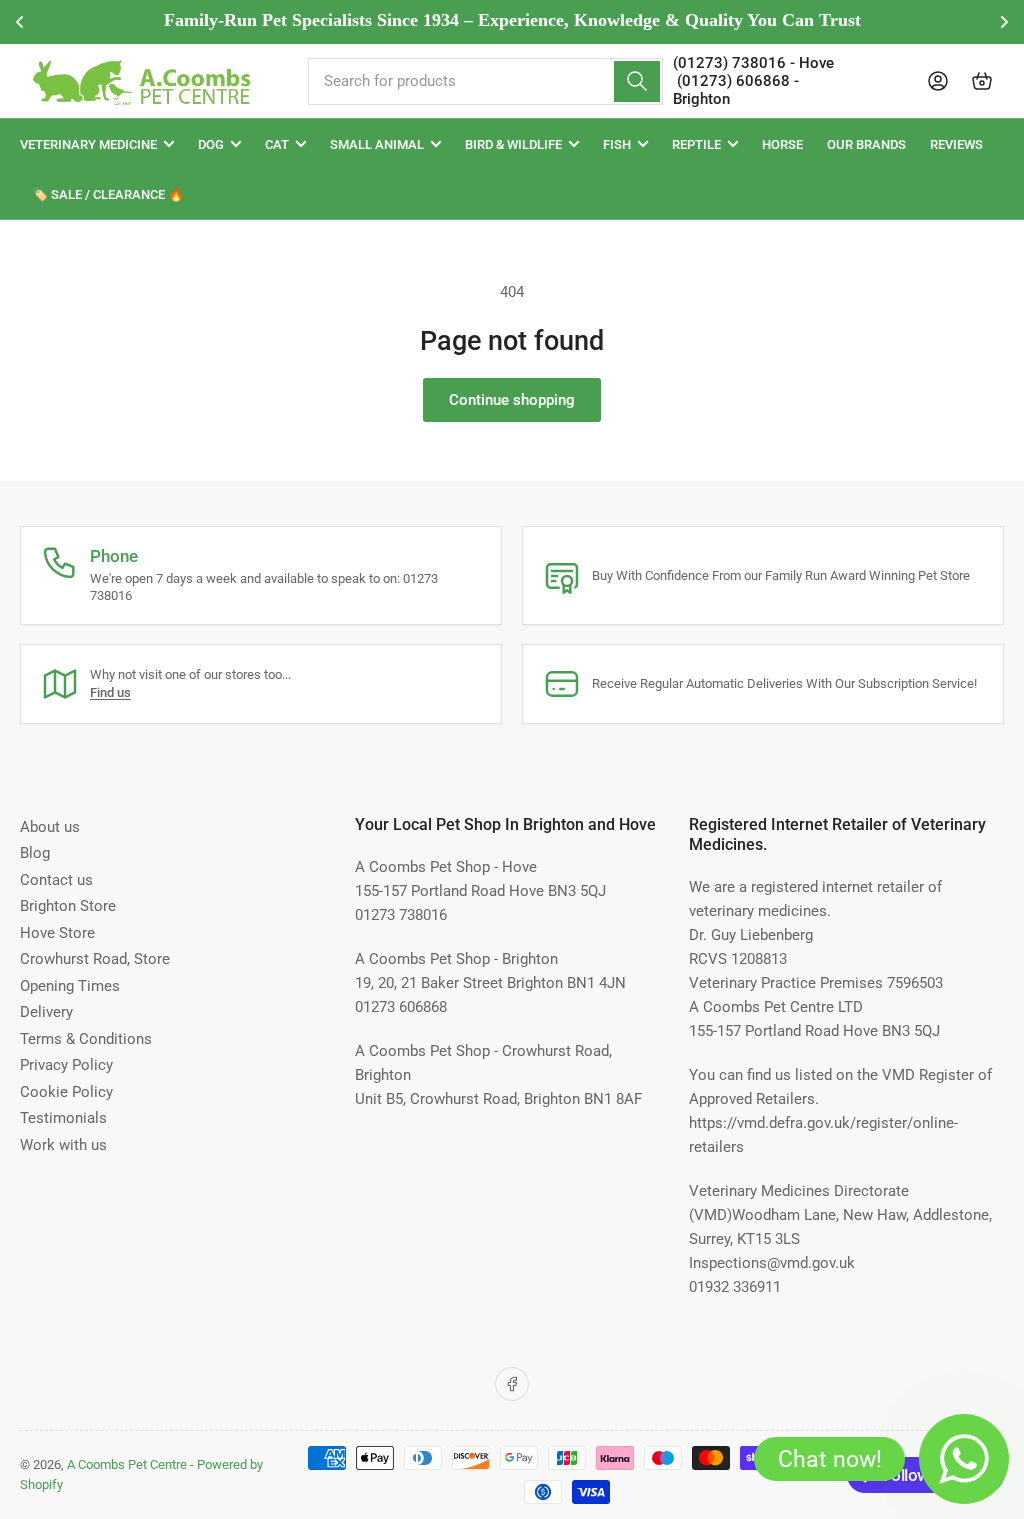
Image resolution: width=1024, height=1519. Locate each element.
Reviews (956, 144)
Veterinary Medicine (88, 144)
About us (50, 827)
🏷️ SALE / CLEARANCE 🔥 (108, 194)
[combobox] (485, 81)
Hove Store (57, 933)
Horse (782, 144)
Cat (277, 144)
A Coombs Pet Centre (127, 1464)
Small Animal (377, 144)
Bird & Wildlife (513, 144)
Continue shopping (512, 400)
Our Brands (866, 144)
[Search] (637, 81)
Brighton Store (68, 906)
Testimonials (63, 1118)
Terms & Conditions (86, 1039)
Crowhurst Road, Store (95, 959)
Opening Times (70, 986)
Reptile (696, 144)
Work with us (63, 1145)
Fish (617, 144)
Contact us (56, 880)
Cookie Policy (66, 1092)
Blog (35, 853)
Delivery (46, 1012)
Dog (211, 144)
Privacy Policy (66, 1065)
